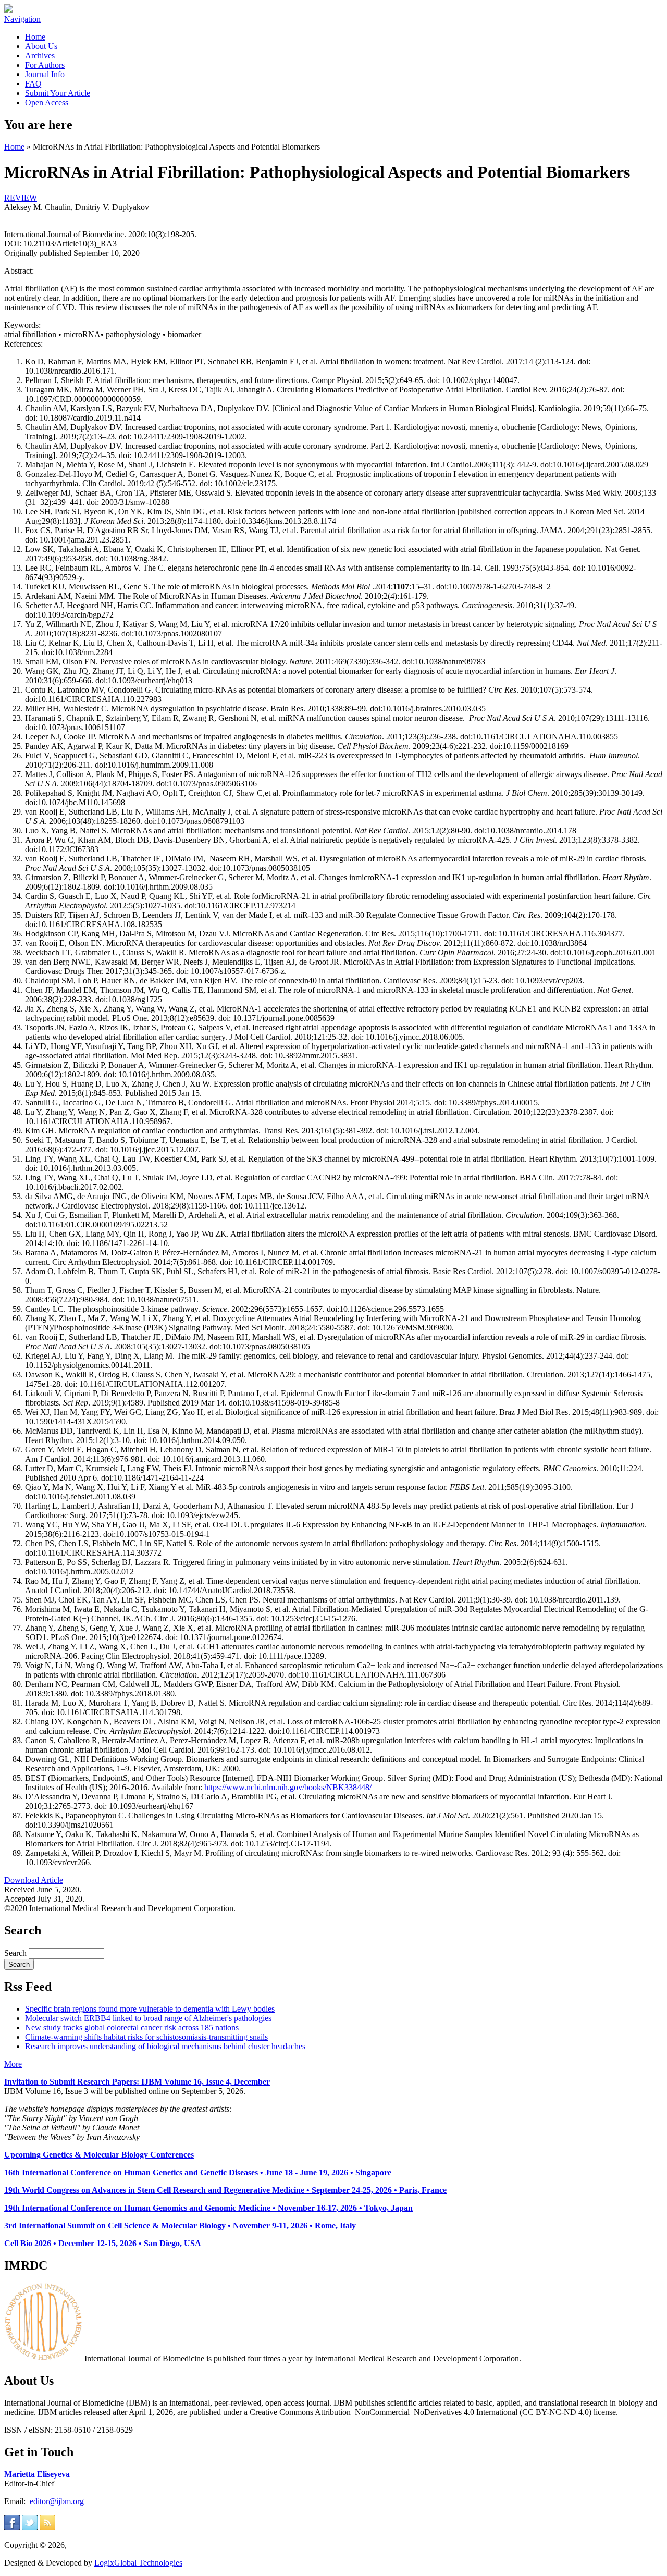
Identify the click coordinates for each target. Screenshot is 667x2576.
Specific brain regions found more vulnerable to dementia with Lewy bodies (150, 2009)
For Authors (45, 65)
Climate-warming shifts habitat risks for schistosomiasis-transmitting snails (146, 2037)
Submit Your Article (58, 93)
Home (35, 37)
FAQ (33, 84)
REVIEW (21, 198)
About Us (41, 46)
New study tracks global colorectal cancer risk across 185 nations (132, 2027)
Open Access (47, 102)
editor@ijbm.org (57, 2501)
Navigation (22, 19)
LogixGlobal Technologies (138, 2563)
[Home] (8, 10)
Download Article (34, 1880)
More (13, 2064)
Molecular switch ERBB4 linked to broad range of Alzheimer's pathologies (148, 2018)
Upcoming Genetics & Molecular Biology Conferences (99, 2155)
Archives (40, 56)
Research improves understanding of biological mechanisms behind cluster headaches (165, 2046)
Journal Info (45, 74)
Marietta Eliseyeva (37, 2474)
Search (16, 1953)
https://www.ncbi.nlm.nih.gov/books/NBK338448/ (288, 1787)
